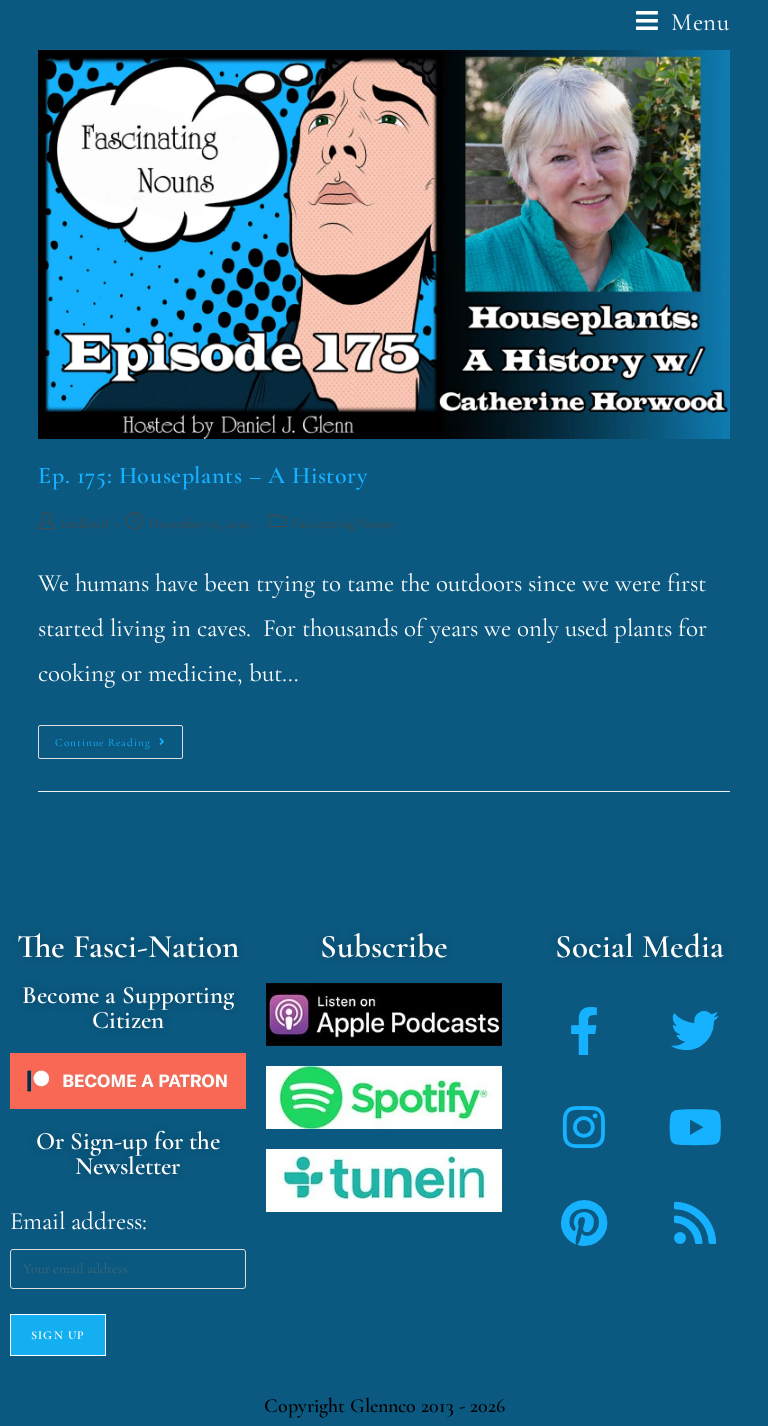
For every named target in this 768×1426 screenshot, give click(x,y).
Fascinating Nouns (343, 523)
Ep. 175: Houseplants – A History (202, 475)
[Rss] (695, 1223)
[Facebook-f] (584, 1031)
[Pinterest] (584, 1223)
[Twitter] (695, 1031)
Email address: (78, 1221)
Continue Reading (119, 737)
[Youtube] (695, 1127)
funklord (85, 523)
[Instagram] (584, 1127)
